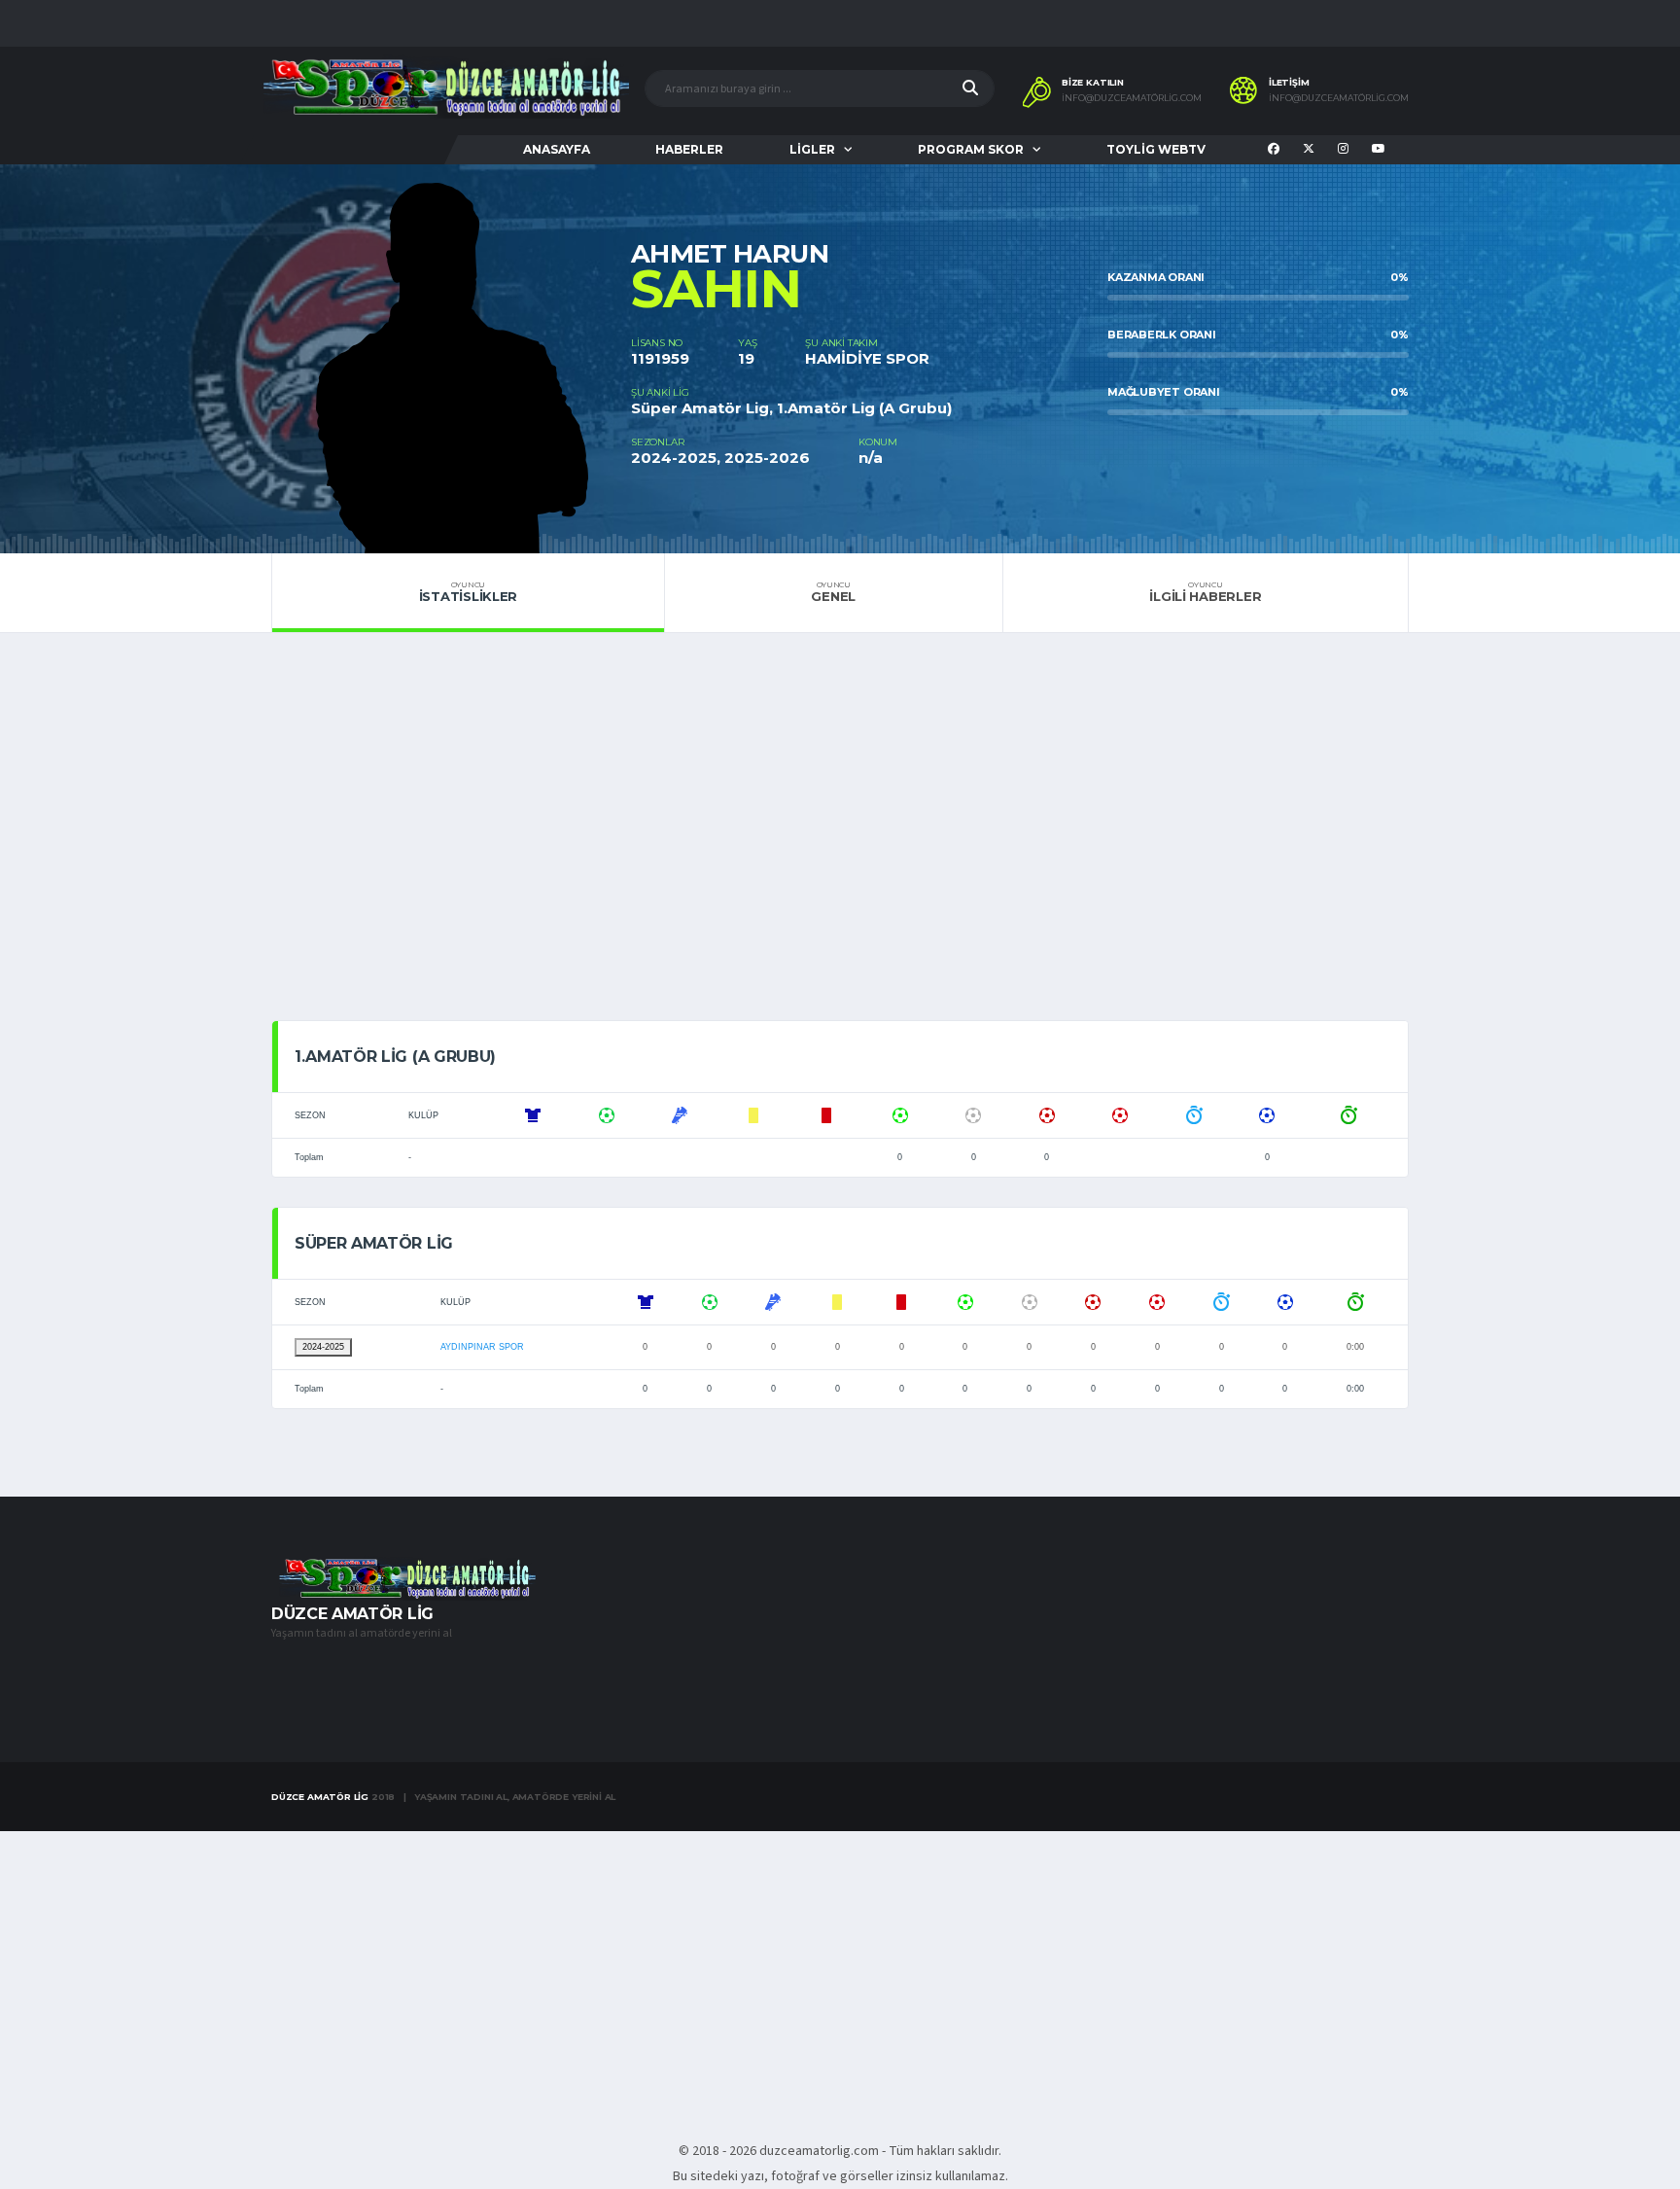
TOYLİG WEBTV (1156, 149)
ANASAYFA (557, 149)
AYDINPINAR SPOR (482, 1347)
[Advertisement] (840, 837)
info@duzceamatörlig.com (1132, 98)
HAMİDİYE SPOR (867, 358)
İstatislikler (469, 592)
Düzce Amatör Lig (320, 1797)
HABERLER (689, 149)
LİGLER (812, 149)
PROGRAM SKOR (971, 149)
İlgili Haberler (1205, 592)
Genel (833, 592)
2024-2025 (323, 1347)
